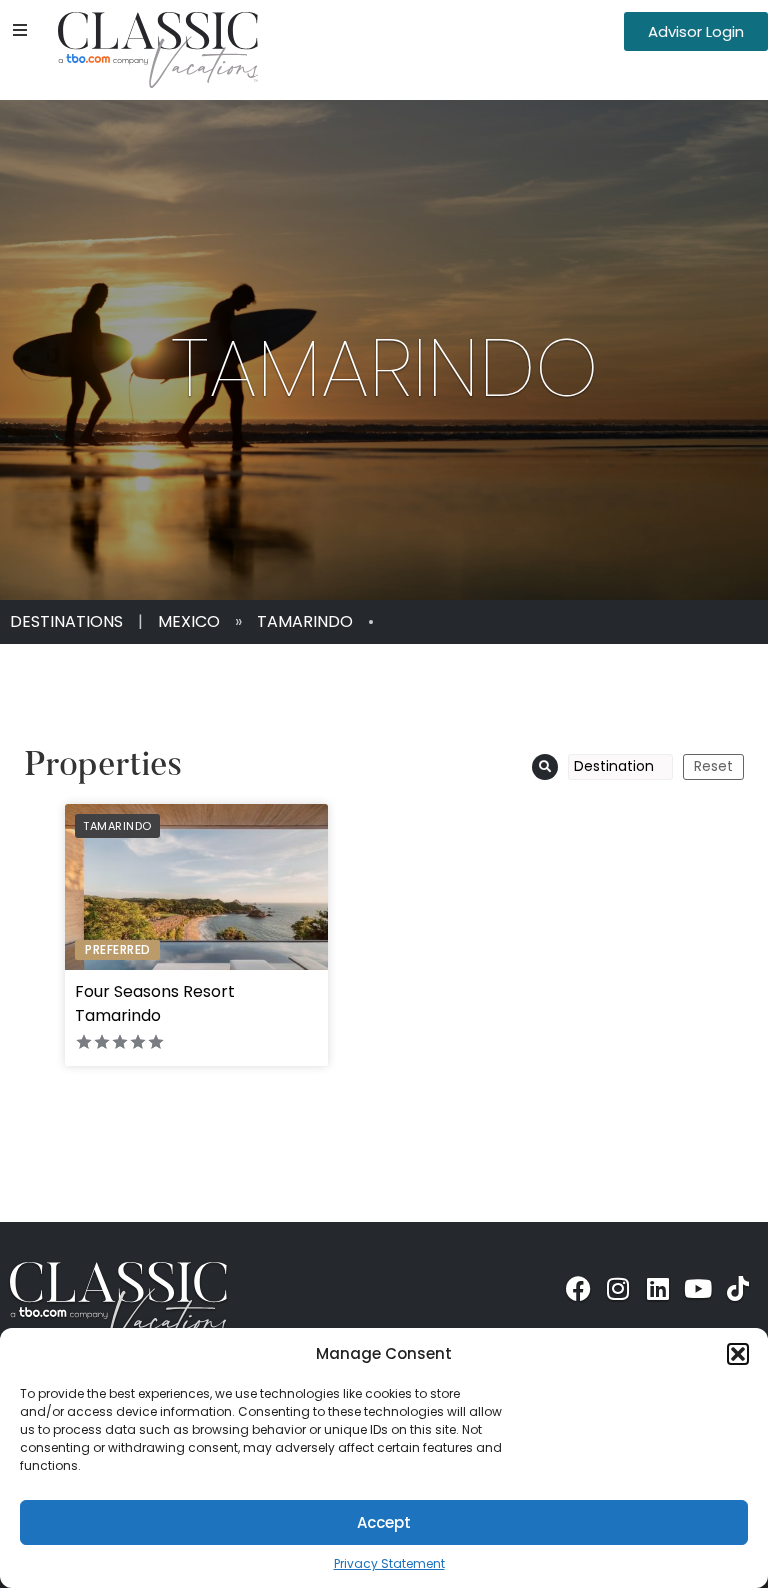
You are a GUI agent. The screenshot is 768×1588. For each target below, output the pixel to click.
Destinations (66, 621)
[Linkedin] (658, 1288)
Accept (384, 1522)
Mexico (189, 621)
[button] (738, 1354)
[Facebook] (578, 1288)
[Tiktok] (738, 1288)
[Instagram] (618, 1288)
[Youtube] (698, 1288)
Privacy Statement (389, 1563)
